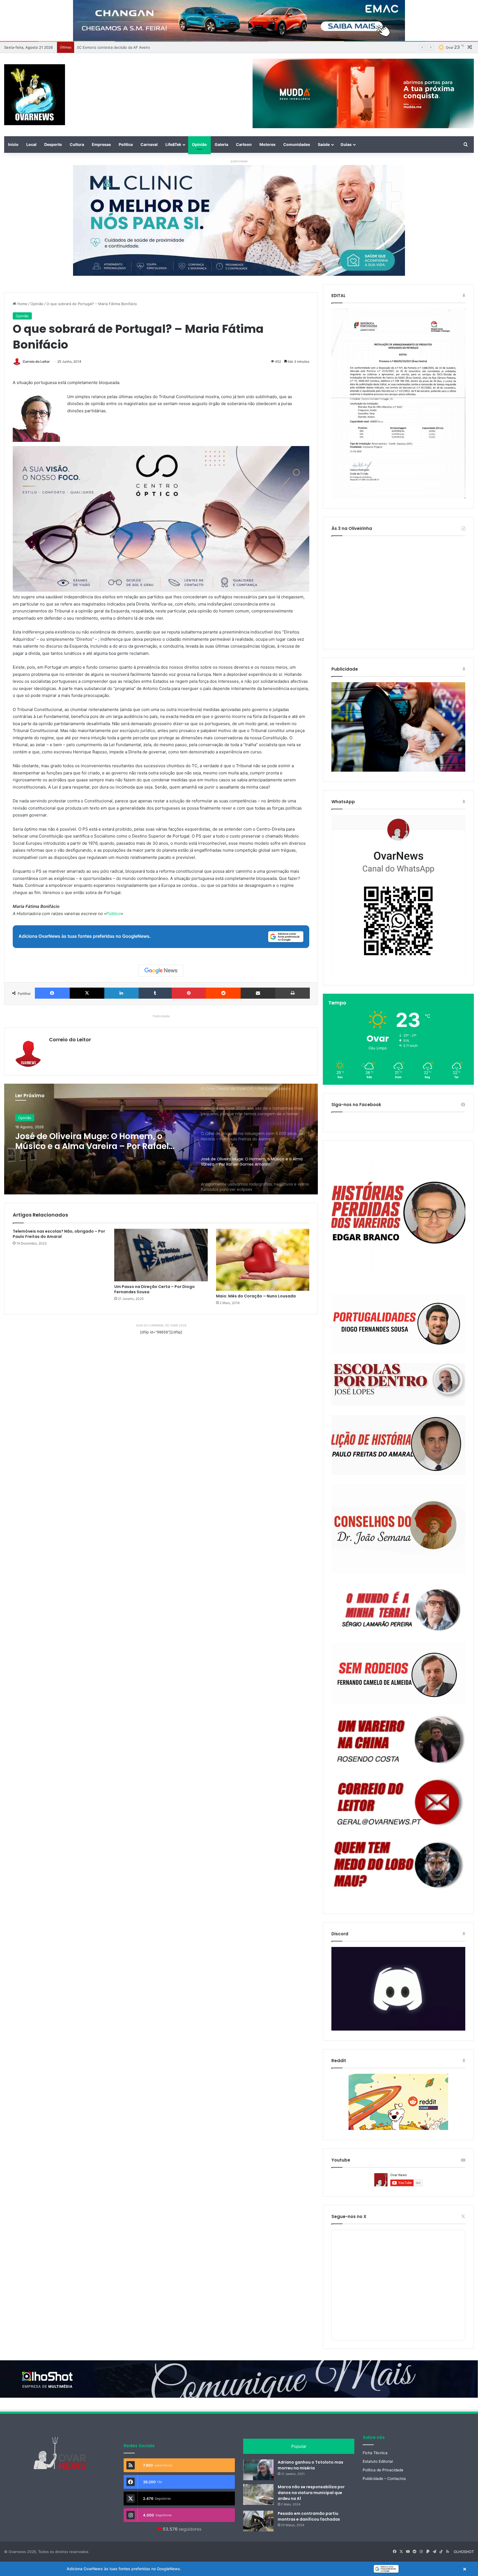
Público (114, 914)
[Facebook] (52, 993)
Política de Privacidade (383, 2470)
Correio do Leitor (36, 361)
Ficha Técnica (375, 2453)
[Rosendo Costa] (398, 1740)
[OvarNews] (35, 95)
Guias (346, 144)
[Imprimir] (293, 993)
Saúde (324, 144)
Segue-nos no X (349, 2216)
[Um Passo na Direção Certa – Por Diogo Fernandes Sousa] (161, 1255)
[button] (239, 2569)
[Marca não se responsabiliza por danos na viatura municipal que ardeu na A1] (258, 2494)
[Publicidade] (398, 770)
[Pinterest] (189, 993)
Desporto (53, 144)
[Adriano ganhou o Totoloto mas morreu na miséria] (258, 2470)
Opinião (199, 144)
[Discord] (398, 1989)
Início (13, 144)
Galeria (221, 144)
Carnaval (149, 144)
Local (31, 144)
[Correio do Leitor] (398, 1802)
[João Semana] (398, 1529)
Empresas (101, 144)
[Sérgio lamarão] (398, 1608)
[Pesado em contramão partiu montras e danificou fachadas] (258, 2521)
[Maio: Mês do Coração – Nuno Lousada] (263, 1260)
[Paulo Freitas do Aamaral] (398, 1445)
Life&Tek (173, 144)
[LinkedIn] (121, 993)
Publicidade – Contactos (384, 2479)
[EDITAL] (398, 404)
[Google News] (161, 971)
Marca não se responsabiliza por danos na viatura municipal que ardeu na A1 (311, 2493)
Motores (267, 144)
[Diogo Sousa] (398, 1324)
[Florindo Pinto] (398, 1865)
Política (126, 144)
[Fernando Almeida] (398, 1674)
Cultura (77, 144)
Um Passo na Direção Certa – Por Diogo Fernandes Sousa (154, 1289)
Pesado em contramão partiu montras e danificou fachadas (309, 2516)
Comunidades (297, 144)
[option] (161, 1139)
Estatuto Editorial (378, 2461)
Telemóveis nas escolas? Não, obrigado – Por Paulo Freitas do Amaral (59, 1234)
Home (22, 304)
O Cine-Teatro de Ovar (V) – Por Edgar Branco (95, 1141)
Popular (299, 2446)
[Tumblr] (155, 993)
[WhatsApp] (398, 895)
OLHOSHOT (464, 2552)
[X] (87, 993)
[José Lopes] (398, 1385)
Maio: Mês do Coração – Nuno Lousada (256, 1296)
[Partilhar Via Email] (258, 993)
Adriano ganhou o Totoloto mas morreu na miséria (311, 2465)
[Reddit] (223, 993)
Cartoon (244, 144)
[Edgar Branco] (398, 1218)
